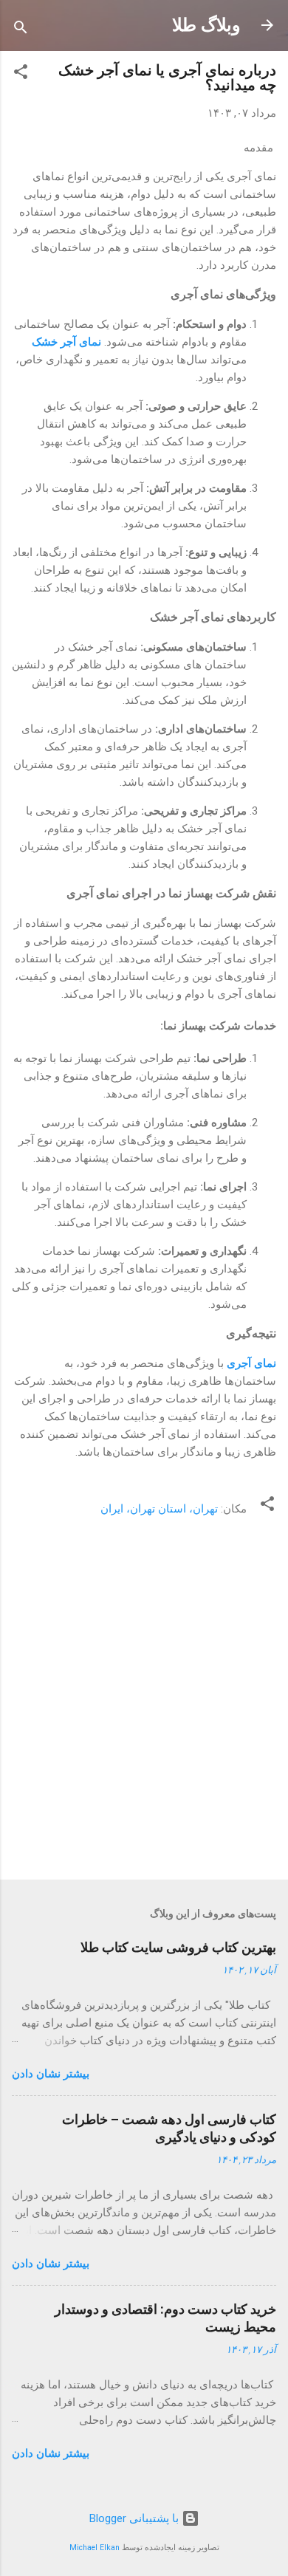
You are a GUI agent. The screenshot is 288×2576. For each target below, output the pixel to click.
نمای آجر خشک (68, 342)
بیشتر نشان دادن (51, 2074)
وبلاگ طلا (206, 25)
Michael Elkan (95, 2548)
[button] (21, 74)
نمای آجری (251, 1363)
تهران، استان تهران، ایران (159, 1509)
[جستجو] (21, 30)
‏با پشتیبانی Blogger (136, 2518)
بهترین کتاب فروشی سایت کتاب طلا (178, 1947)
